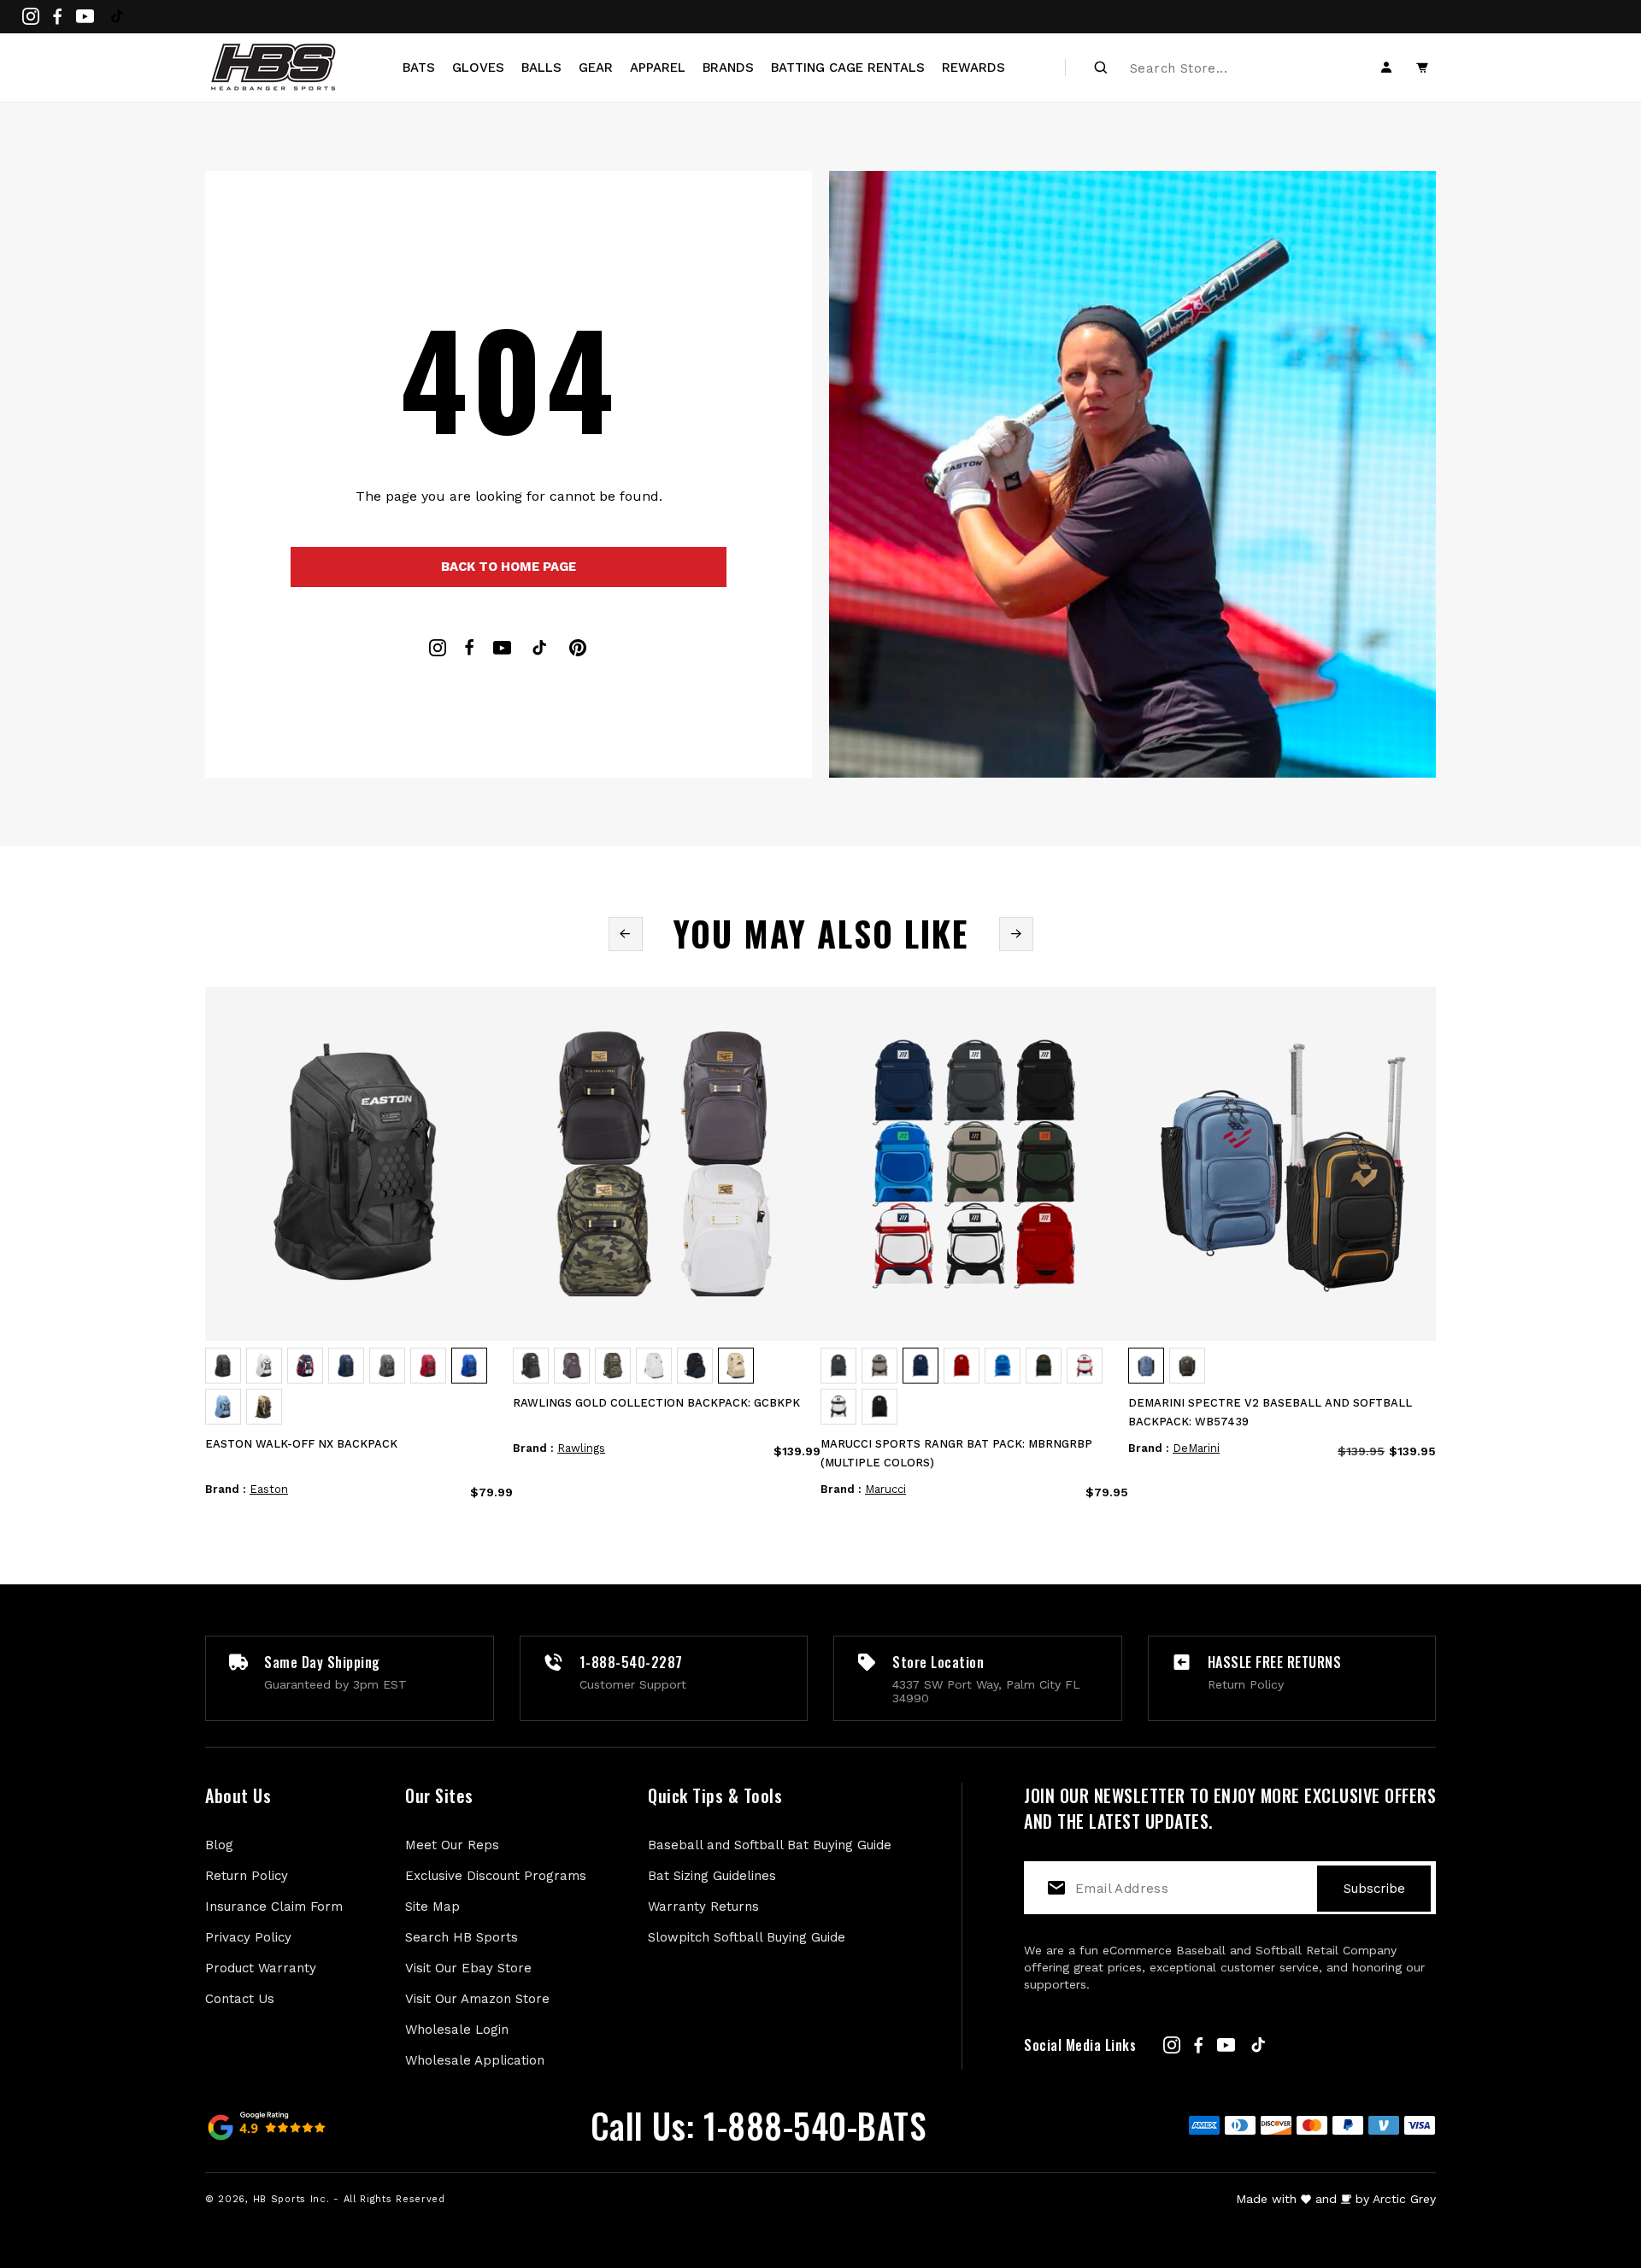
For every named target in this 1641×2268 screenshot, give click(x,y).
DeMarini (1196, 1448)
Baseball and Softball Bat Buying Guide (770, 1845)
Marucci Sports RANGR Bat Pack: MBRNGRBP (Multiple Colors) (956, 1453)
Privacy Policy (248, 1937)
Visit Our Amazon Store (477, 1999)
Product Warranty (261, 1968)
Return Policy (247, 1876)
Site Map (432, 1907)
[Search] (1101, 68)
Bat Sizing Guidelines (712, 1876)
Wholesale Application (475, 2060)
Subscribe (1374, 1889)
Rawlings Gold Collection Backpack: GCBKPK (656, 1403)
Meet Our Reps (452, 1845)
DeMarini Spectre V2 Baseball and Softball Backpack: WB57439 (1270, 1412)
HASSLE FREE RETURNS (1275, 1662)
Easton (269, 1489)
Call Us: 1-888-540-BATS (759, 2125)
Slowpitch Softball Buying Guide (747, 1937)
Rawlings (581, 1448)
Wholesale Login (457, 2030)
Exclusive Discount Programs (496, 1876)
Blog (219, 1845)
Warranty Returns (703, 1907)
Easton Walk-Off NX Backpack (301, 1444)
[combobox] (1223, 68)
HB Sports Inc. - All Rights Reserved (349, 2199)
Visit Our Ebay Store (468, 1968)
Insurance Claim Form (274, 1907)
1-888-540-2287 (631, 1662)
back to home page (509, 567)
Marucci (885, 1489)
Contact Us (240, 1999)
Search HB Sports (462, 1937)
